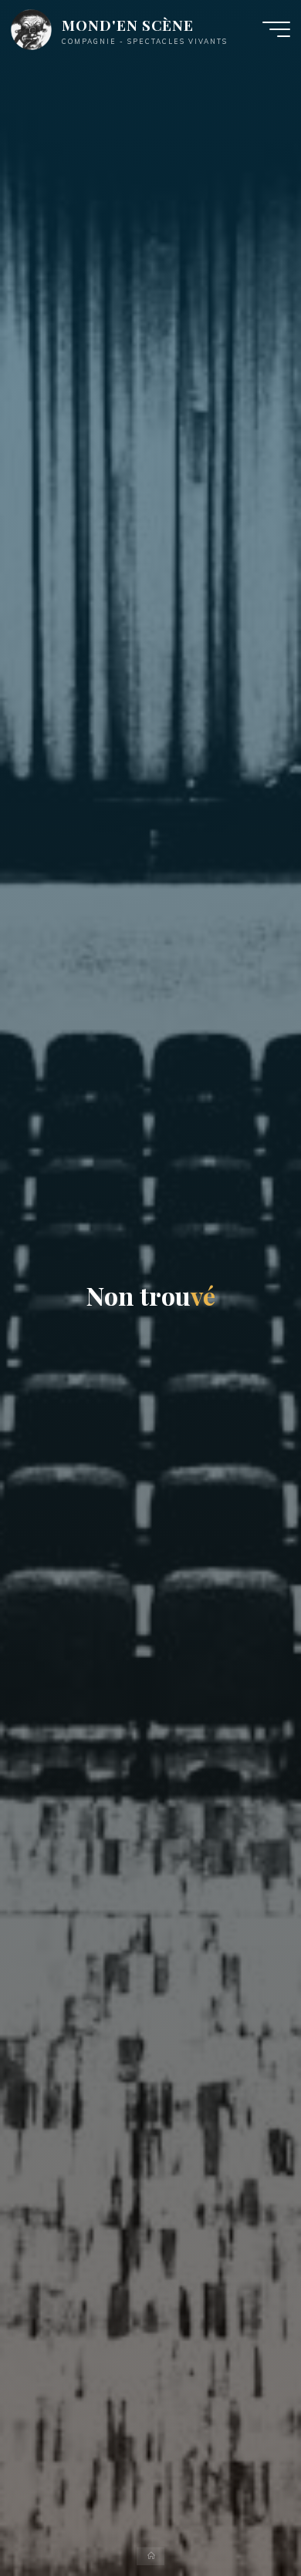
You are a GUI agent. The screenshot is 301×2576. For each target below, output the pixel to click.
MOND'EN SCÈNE (128, 25)
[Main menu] (276, 29)
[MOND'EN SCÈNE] (31, 29)
